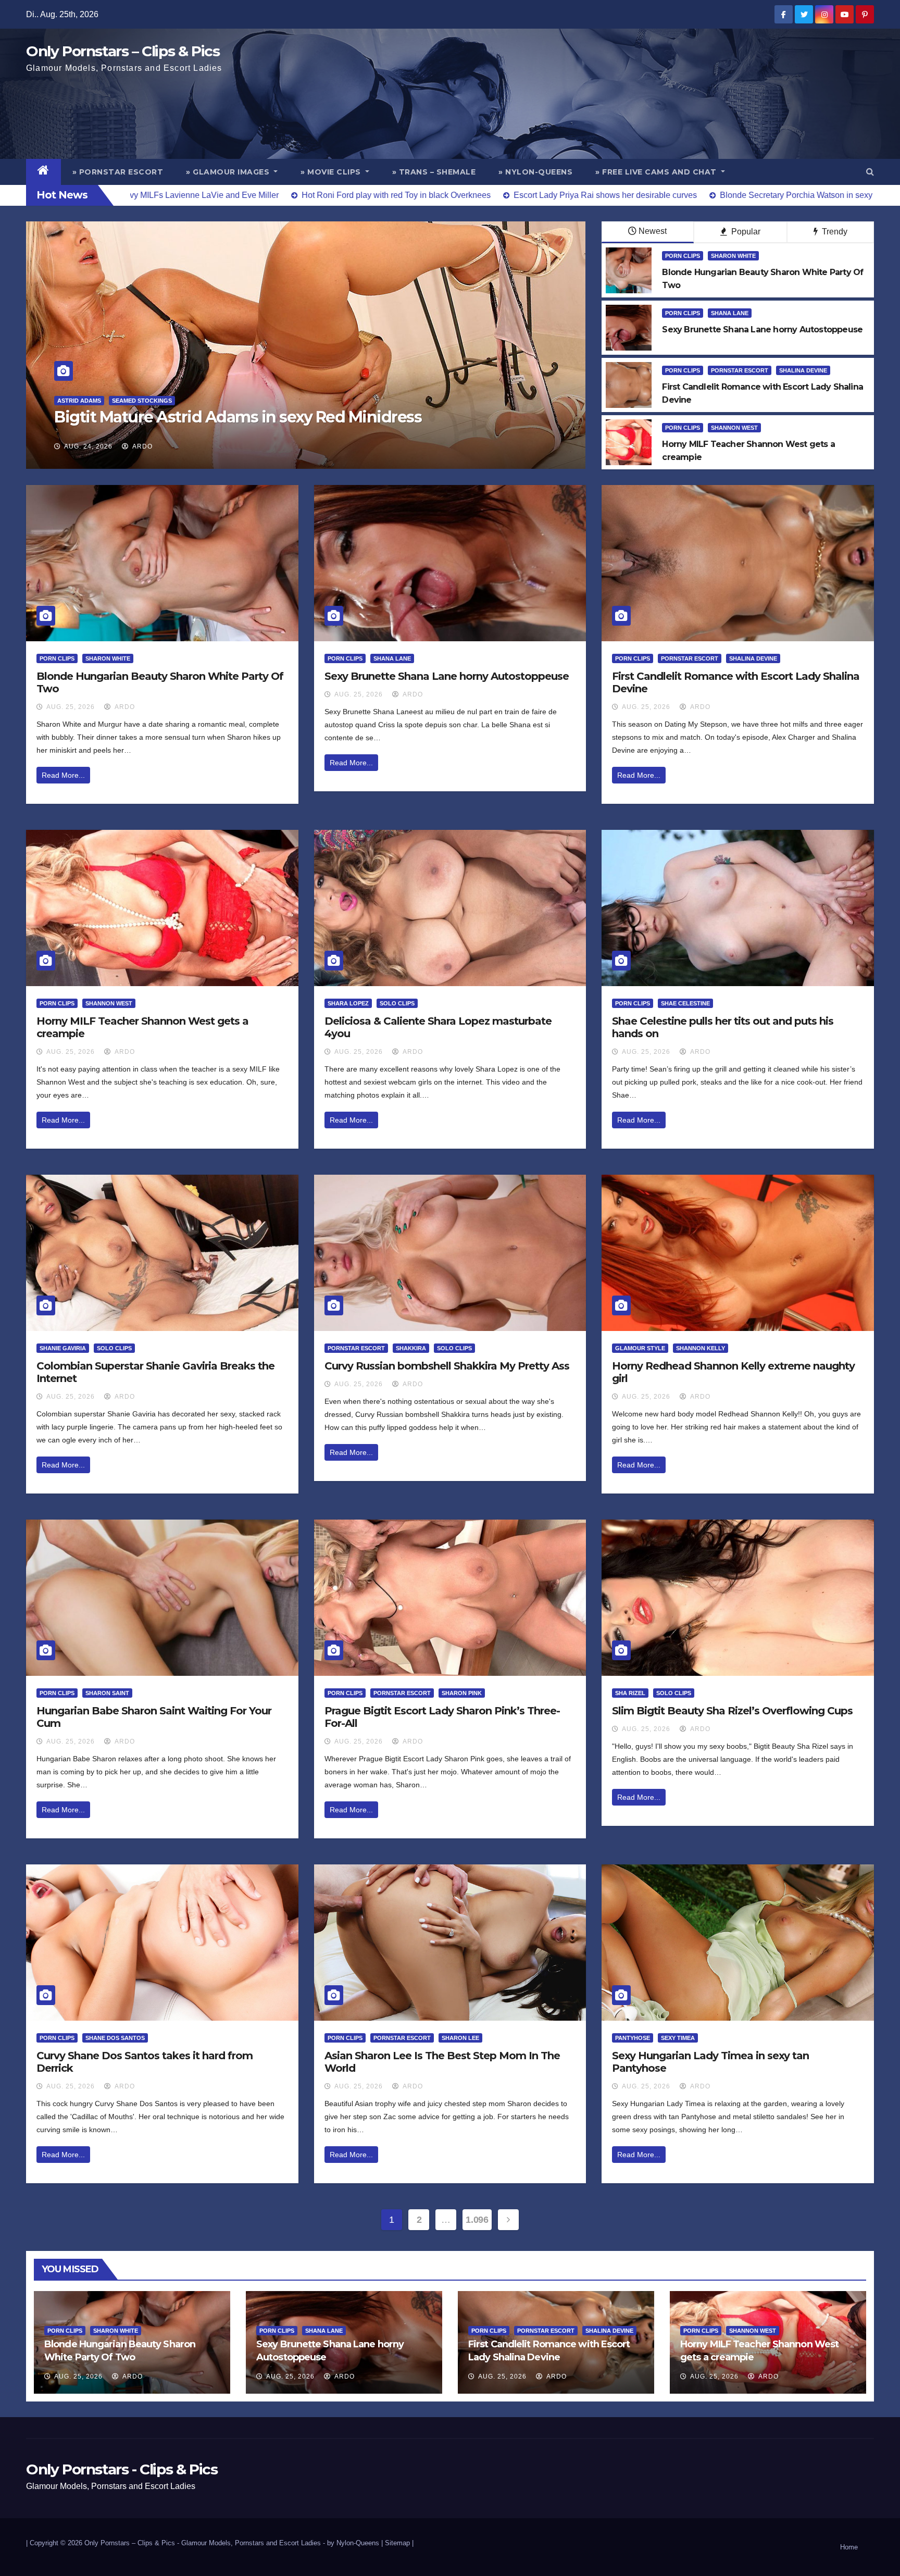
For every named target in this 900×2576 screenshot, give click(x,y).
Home (849, 2547)
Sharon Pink (462, 1693)
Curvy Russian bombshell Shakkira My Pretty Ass (447, 1366)
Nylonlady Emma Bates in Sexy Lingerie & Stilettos (240, 417)
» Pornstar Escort (118, 172)
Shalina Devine (803, 370)
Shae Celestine (685, 1003)
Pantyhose (633, 2038)
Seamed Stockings (136, 401)
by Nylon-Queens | (356, 2543)
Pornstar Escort (740, 370)
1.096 (477, 2220)
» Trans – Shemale (434, 172)
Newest (653, 231)
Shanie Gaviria (63, 1348)
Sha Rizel (630, 1693)
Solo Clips (397, 1003)
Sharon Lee (460, 2038)
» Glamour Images (229, 172)
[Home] (43, 172)
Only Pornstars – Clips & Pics (123, 51)
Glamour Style (640, 1348)
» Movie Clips (332, 172)
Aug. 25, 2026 (71, 707)
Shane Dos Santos (115, 2038)
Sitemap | (399, 2543)
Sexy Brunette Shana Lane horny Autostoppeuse (447, 676)
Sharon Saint (107, 1693)
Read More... (63, 775)
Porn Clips (683, 256)
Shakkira (411, 1348)
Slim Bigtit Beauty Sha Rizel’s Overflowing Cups (732, 1711)
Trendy (834, 232)
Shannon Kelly (701, 1348)
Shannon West (734, 428)
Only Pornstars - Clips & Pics (122, 2469)
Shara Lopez (348, 1003)
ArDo (142, 446)
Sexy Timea (678, 2038)
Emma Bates (76, 401)
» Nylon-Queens (535, 172)
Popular (745, 232)
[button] (870, 172)
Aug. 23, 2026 (88, 446)
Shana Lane (730, 313)
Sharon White (733, 256)
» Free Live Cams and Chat (657, 172)
